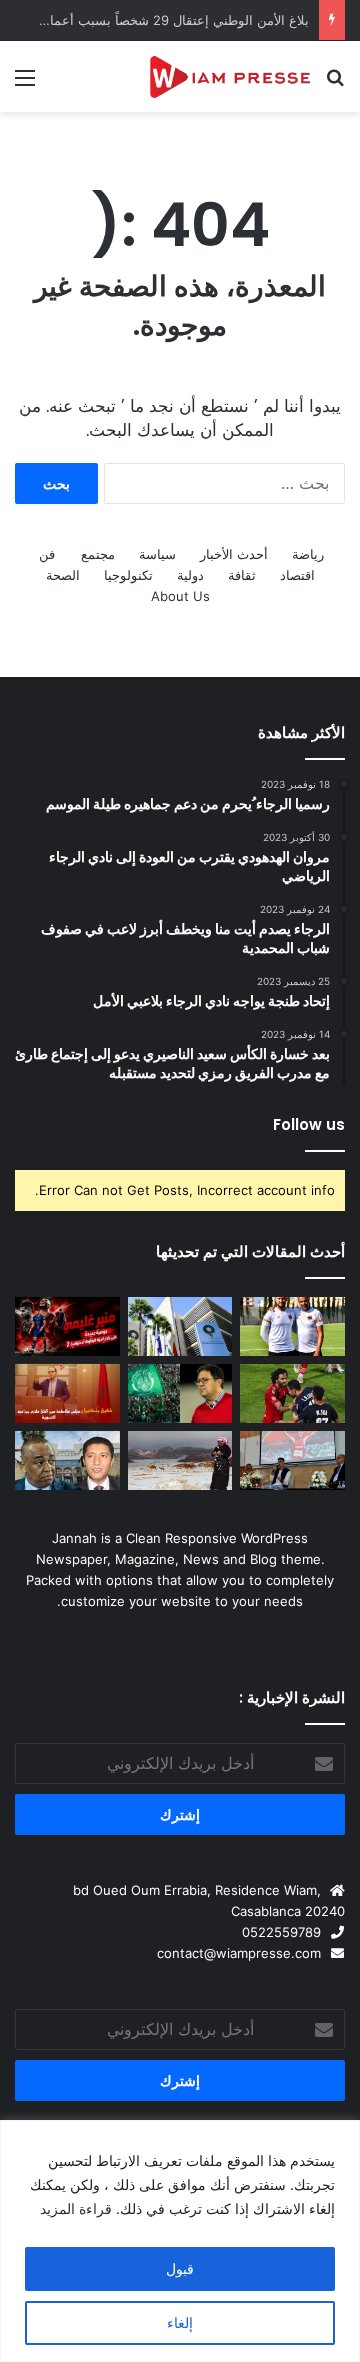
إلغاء (180, 2322)
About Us (180, 596)
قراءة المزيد (76, 2208)
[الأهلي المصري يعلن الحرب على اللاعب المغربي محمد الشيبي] (292, 1393)
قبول (180, 2268)
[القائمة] (25, 84)
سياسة (157, 554)
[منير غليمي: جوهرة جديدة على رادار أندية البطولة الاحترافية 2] (67, 1326)
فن (47, 554)
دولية (190, 575)
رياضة (308, 554)
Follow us (309, 1124)
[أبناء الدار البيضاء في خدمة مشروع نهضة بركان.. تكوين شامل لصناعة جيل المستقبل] (292, 1326)
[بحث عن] (335, 84)
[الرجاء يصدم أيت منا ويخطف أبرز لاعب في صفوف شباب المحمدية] (180, 1393)
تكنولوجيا (128, 575)
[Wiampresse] (230, 76)
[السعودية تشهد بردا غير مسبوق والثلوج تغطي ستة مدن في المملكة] (180, 1460)
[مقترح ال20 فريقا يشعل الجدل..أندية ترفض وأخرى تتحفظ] (180, 1326)
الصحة (63, 575)
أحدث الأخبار (234, 554)
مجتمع (98, 554)
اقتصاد (297, 575)
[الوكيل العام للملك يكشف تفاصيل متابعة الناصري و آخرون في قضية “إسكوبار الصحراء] (67, 1460)
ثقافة (242, 575)
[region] (180, 2241)
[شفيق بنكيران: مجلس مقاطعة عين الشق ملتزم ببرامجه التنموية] (67, 1393)
